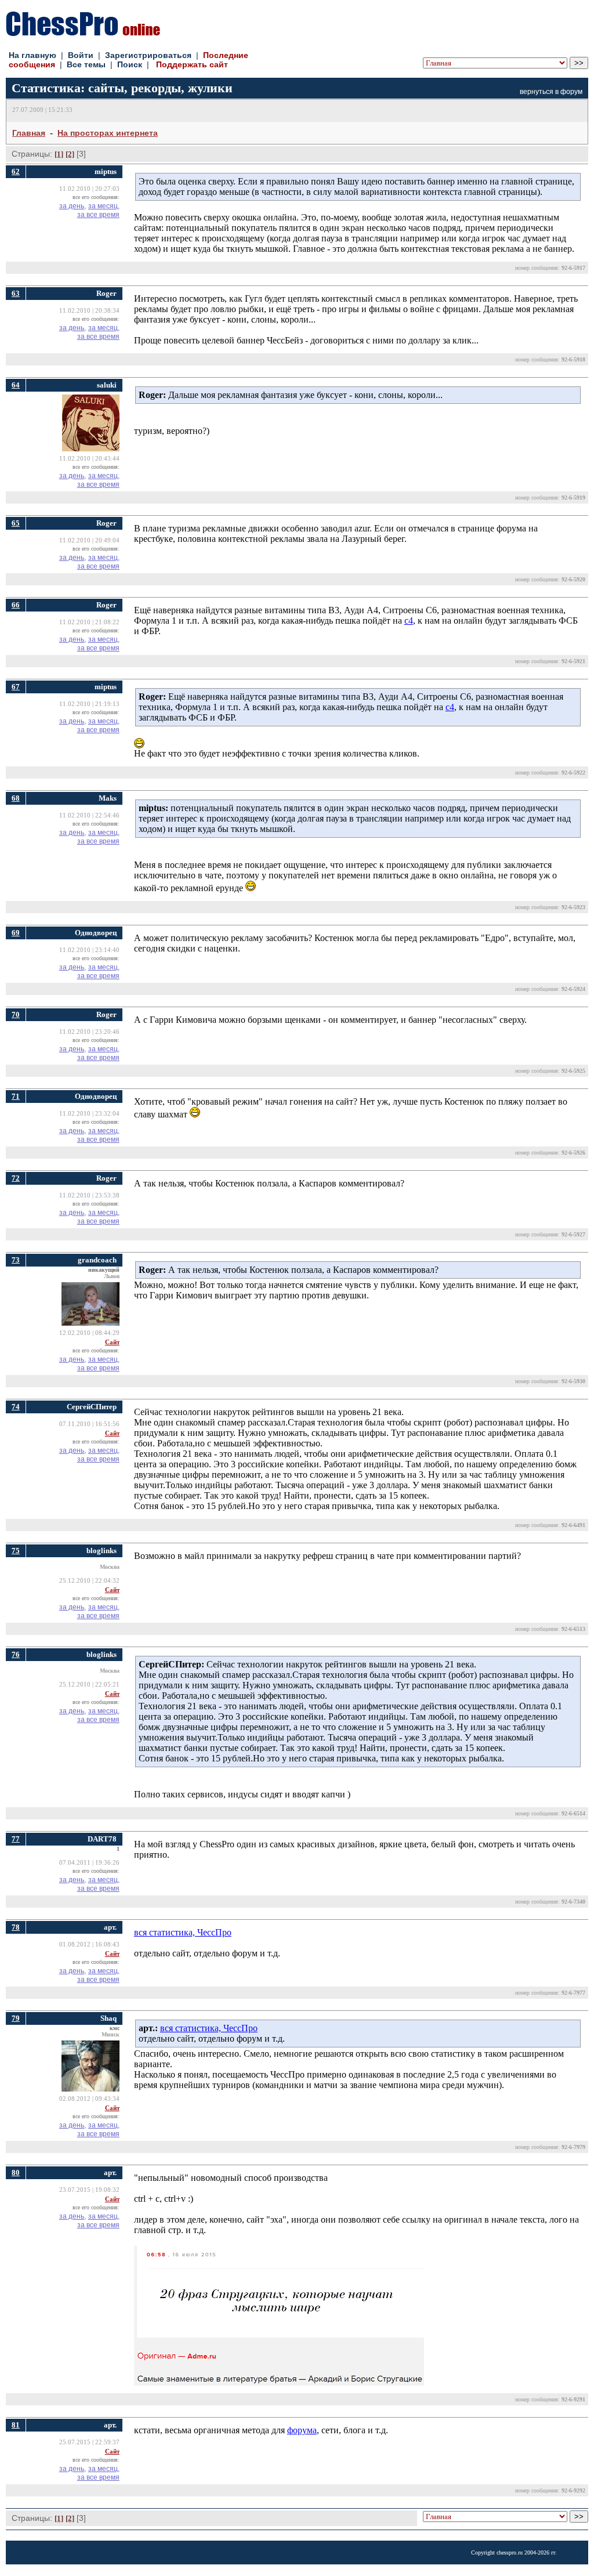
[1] (59, 154)
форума (302, 2430)
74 (16, 1407)
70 (16, 1014)
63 (16, 293)
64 (16, 385)
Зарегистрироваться (148, 55)
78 (16, 1927)
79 (16, 2018)
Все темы (86, 64)
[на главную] (83, 33)
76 (16, 1654)
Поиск (130, 64)
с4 (409, 621)
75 (16, 1551)
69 (16, 933)
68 (16, 798)
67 (16, 687)
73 (16, 1260)
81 (16, 2425)
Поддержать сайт (192, 64)
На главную (32, 55)
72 (16, 1178)
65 (16, 523)
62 (16, 171)
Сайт (112, 1342)
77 (16, 1839)
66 (16, 605)
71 (16, 1096)
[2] (70, 154)
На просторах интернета (108, 133)
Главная (29, 133)
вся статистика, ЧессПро (183, 1932)
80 (16, 2172)
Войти (81, 55)
